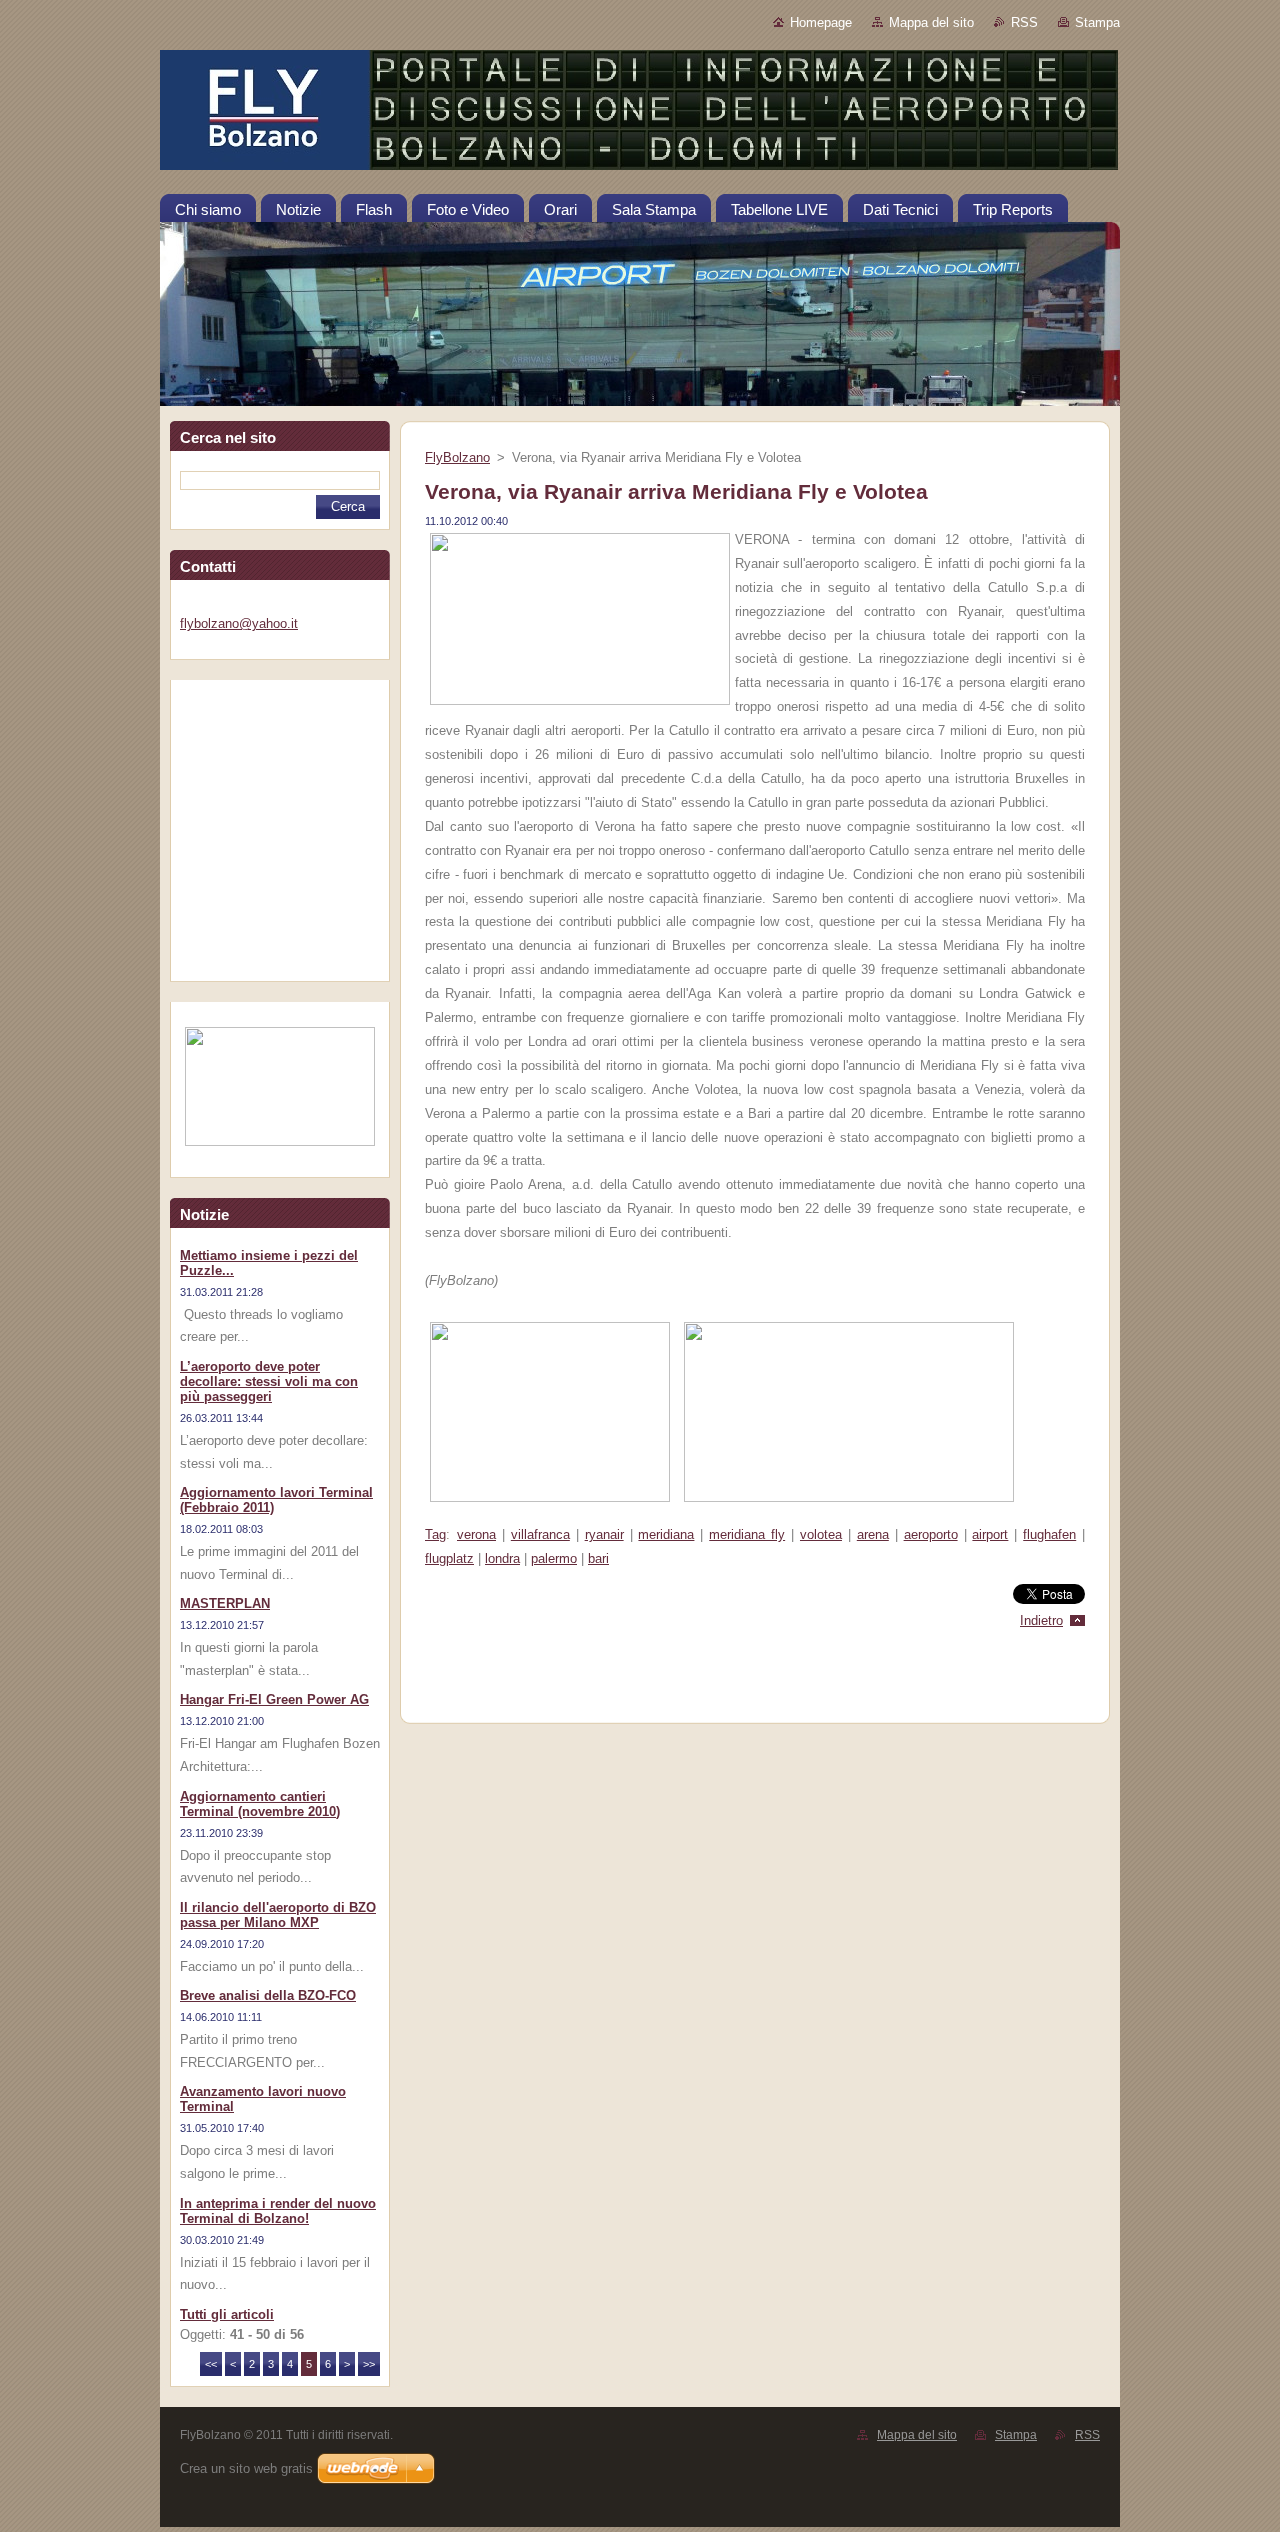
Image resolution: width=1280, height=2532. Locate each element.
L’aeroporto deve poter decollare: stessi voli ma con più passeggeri (269, 1381)
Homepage (821, 22)
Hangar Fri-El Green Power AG (274, 1699)
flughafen (1049, 1534)
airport (990, 1534)
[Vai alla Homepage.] (640, 114)
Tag (435, 1534)
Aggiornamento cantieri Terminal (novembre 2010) (260, 1804)
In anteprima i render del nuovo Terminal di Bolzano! (278, 2211)
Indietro (1041, 1620)
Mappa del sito (931, 22)
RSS (1024, 22)
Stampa (1097, 22)
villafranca (540, 1534)
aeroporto (931, 1534)
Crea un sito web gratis (246, 2468)
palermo (554, 1558)
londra (502, 1558)
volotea (821, 1534)
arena (873, 1534)
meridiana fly (747, 1534)
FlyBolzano (457, 457)
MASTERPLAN (225, 1603)
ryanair (604, 1534)
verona (476, 1534)
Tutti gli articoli (227, 2314)
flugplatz (449, 1558)
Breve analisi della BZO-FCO (268, 1995)
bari (598, 1558)
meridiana (666, 1534)
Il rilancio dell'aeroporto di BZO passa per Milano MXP (278, 1915)
